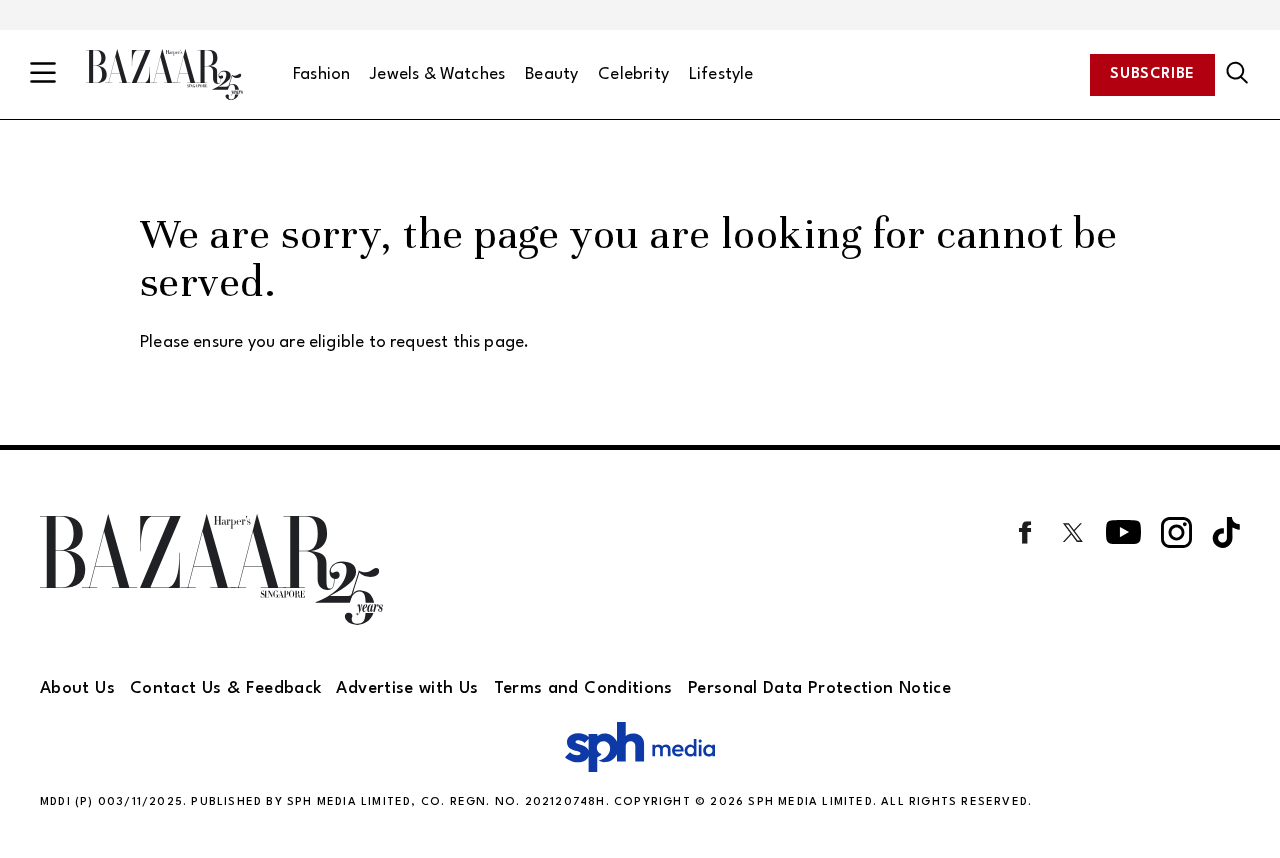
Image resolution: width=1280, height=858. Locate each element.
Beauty (551, 74)
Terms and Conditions (583, 688)
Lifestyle (721, 74)
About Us (77, 688)
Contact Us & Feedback (226, 688)
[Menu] (43, 74)
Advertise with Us (407, 688)
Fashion (321, 74)
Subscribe (1152, 74)
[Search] (1237, 74)
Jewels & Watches (437, 74)
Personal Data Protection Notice (819, 688)
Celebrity (633, 74)
